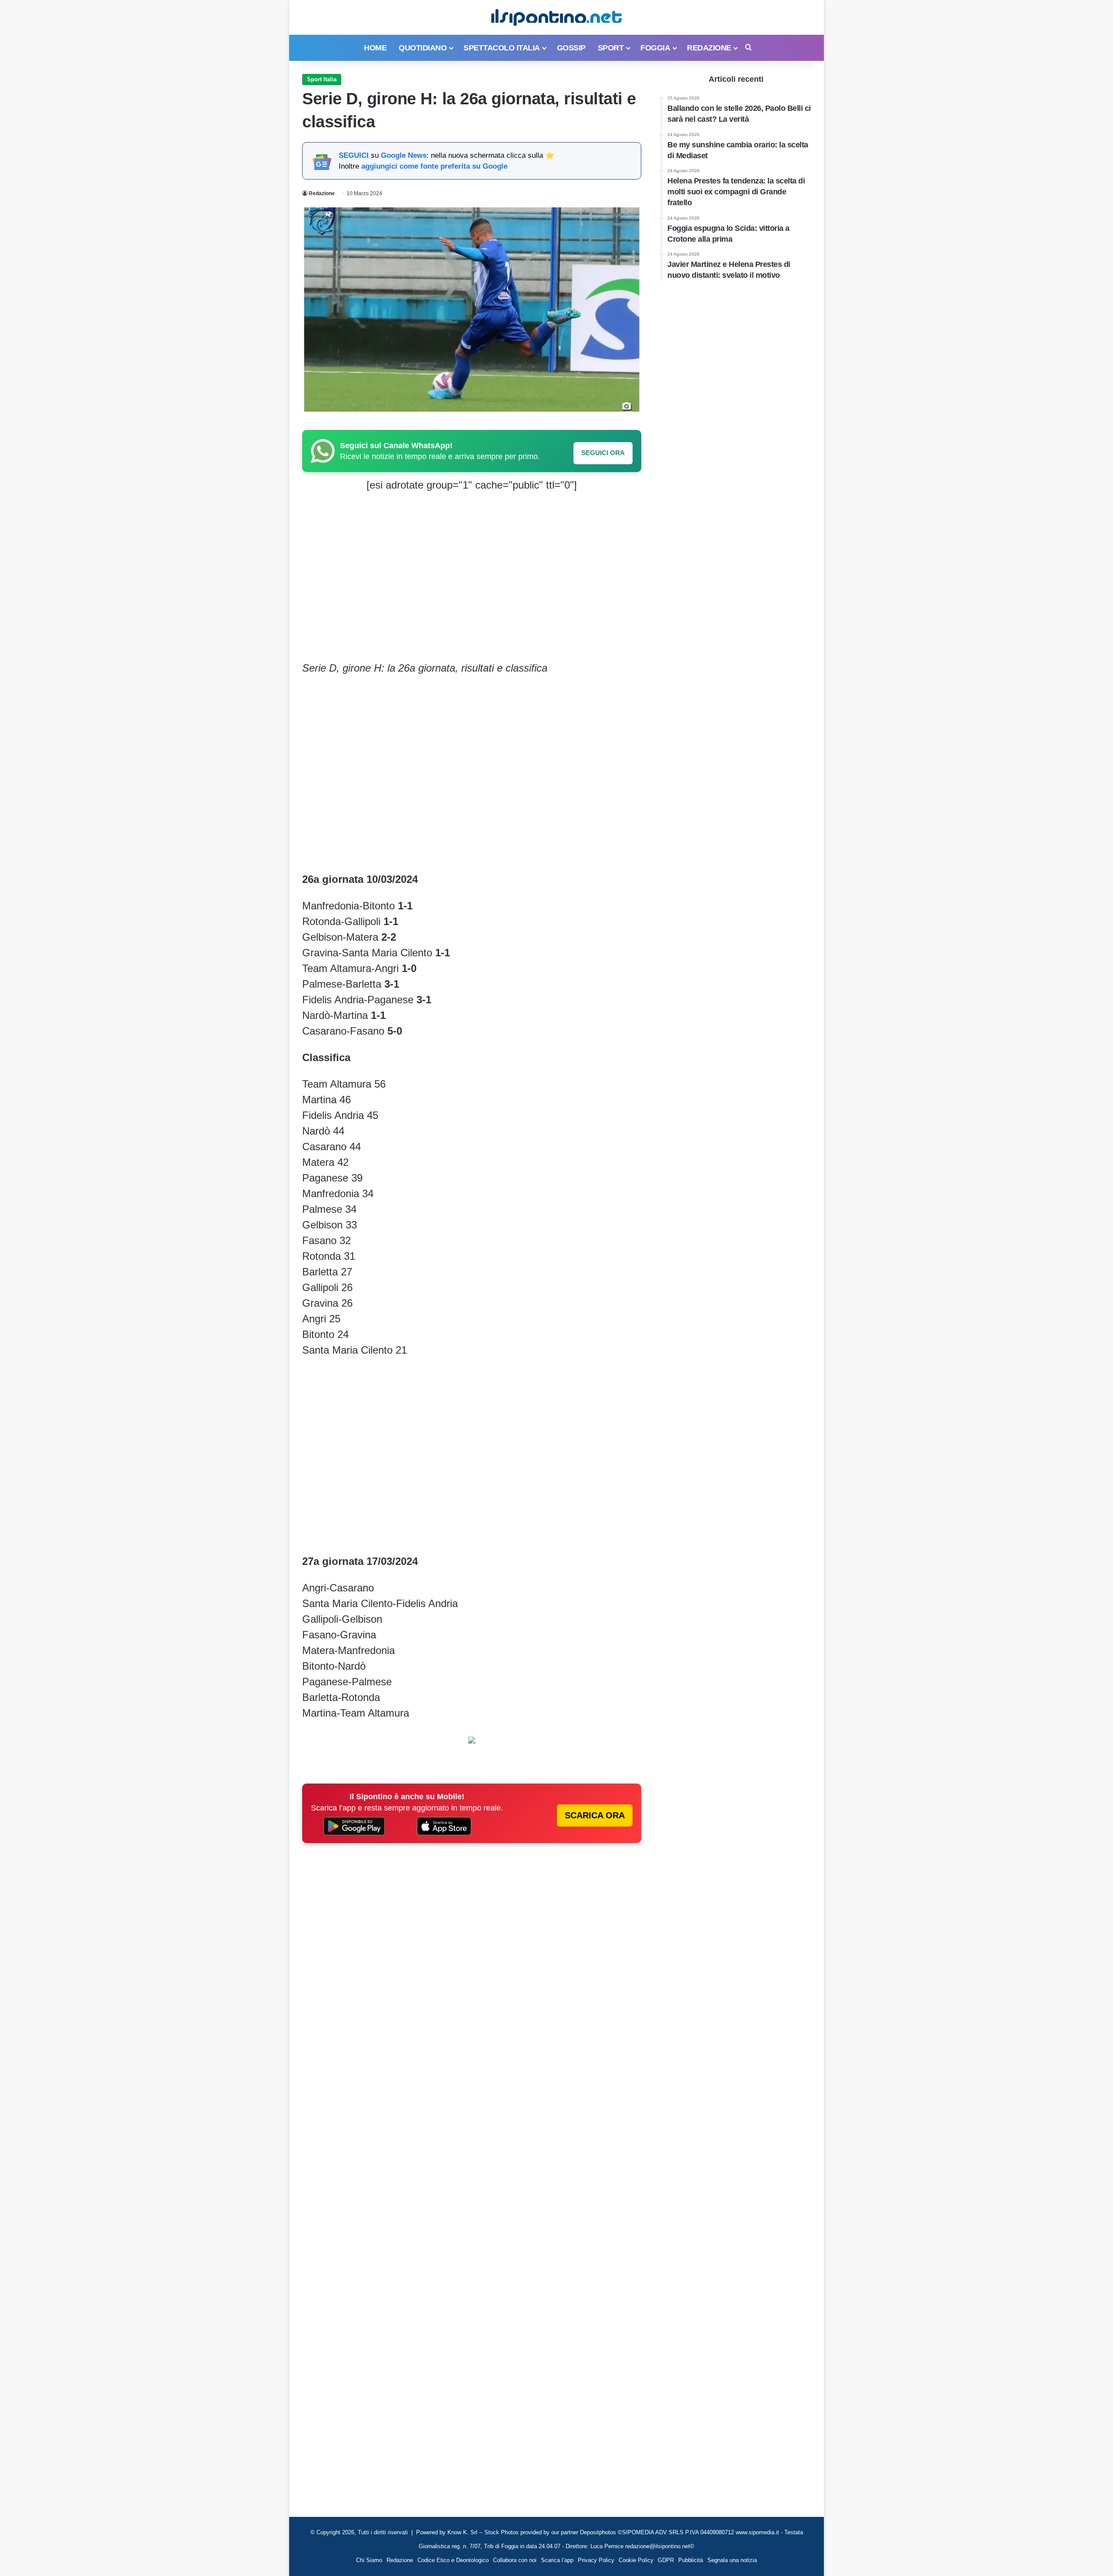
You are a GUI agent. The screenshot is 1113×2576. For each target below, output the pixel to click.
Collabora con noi (515, 2560)
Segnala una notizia (732, 2560)
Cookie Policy (636, 2560)
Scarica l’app (557, 2560)
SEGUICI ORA (603, 453)
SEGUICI (354, 155)
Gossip (571, 48)
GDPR (666, 2560)
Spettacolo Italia (502, 48)
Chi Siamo (369, 2560)
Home (375, 48)
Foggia (655, 48)
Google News (404, 155)
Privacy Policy (596, 2560)
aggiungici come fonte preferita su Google (434, 166)
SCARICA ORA (595, 1815)
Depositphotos (599, 2532)
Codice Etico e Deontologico (453, 2560)
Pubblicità (691, 2560)
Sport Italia (322, 79)
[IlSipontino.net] (556, 17)
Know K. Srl (462, 2532)
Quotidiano (423, 48)
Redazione (709, 48)
